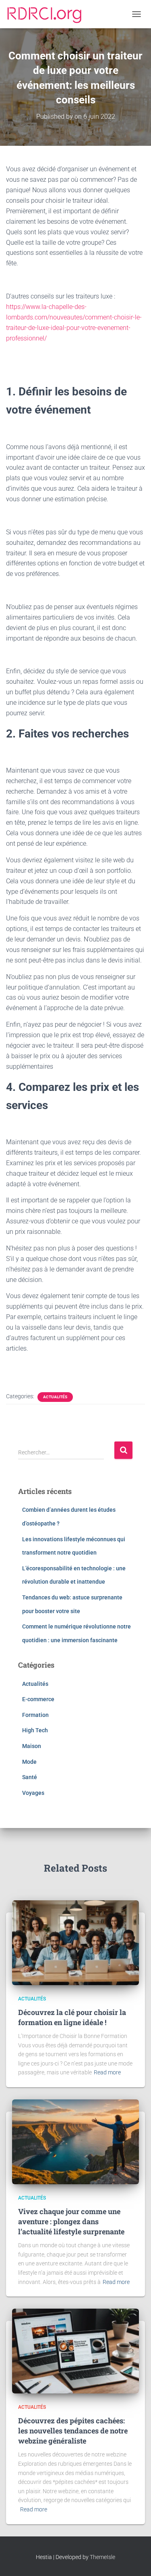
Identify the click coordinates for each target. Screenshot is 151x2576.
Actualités (55, 1397)
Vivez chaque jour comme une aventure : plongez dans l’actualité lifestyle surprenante (71, 2221)
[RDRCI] (47, 14)
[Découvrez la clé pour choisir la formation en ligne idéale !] (75, 1942)
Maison (32, 1746)
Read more (107, 2072)
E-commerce (38, 1699)
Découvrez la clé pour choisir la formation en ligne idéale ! (72, 2017)
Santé (30, 1777)
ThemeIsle (102, 2557)
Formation (35, 1715)
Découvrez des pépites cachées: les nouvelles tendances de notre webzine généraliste (73, 2431)
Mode (29, 1762)
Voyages (33, 1793)
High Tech (35, 1730)
